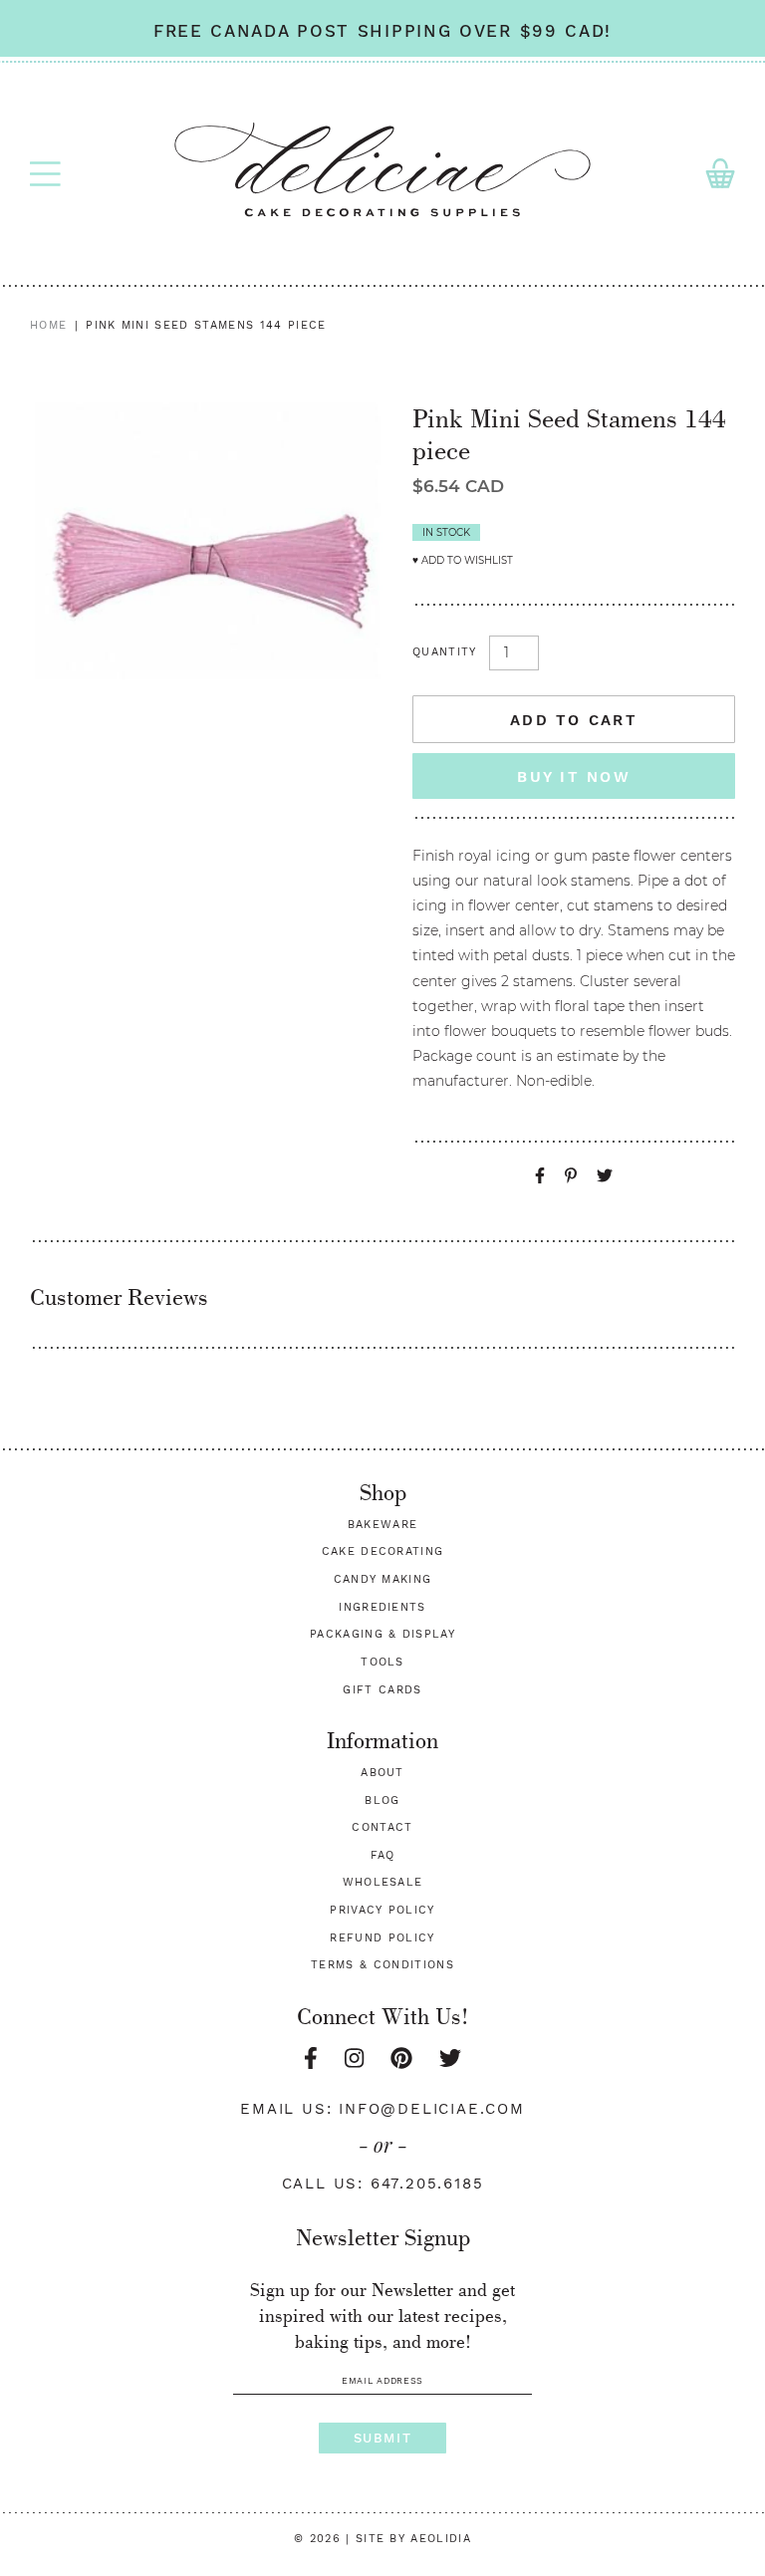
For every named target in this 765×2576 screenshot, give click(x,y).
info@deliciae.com (432, 2109)
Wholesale (383, 1882)
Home (48, 325)
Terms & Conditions (382, 1965)
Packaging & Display (382, 1634)
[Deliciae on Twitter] (450, 2059)
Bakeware (383, 1525)
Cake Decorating (383, 1551)
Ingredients (382, 1607)
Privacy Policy (382, 1910)
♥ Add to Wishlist (463, 560)
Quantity (445, 652)
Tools (382, 1662)
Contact (382, 1827)
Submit (382, 2438)
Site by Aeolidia (413, 2539)
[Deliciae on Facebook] (311, 2059)
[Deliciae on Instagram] (354, 2059)
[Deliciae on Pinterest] (401, 2059)
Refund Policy (382, 1938)
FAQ (383, 1855)
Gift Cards (382, 1690)
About (382, 1773)
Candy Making (383, 1579)
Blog (382, 1801)
